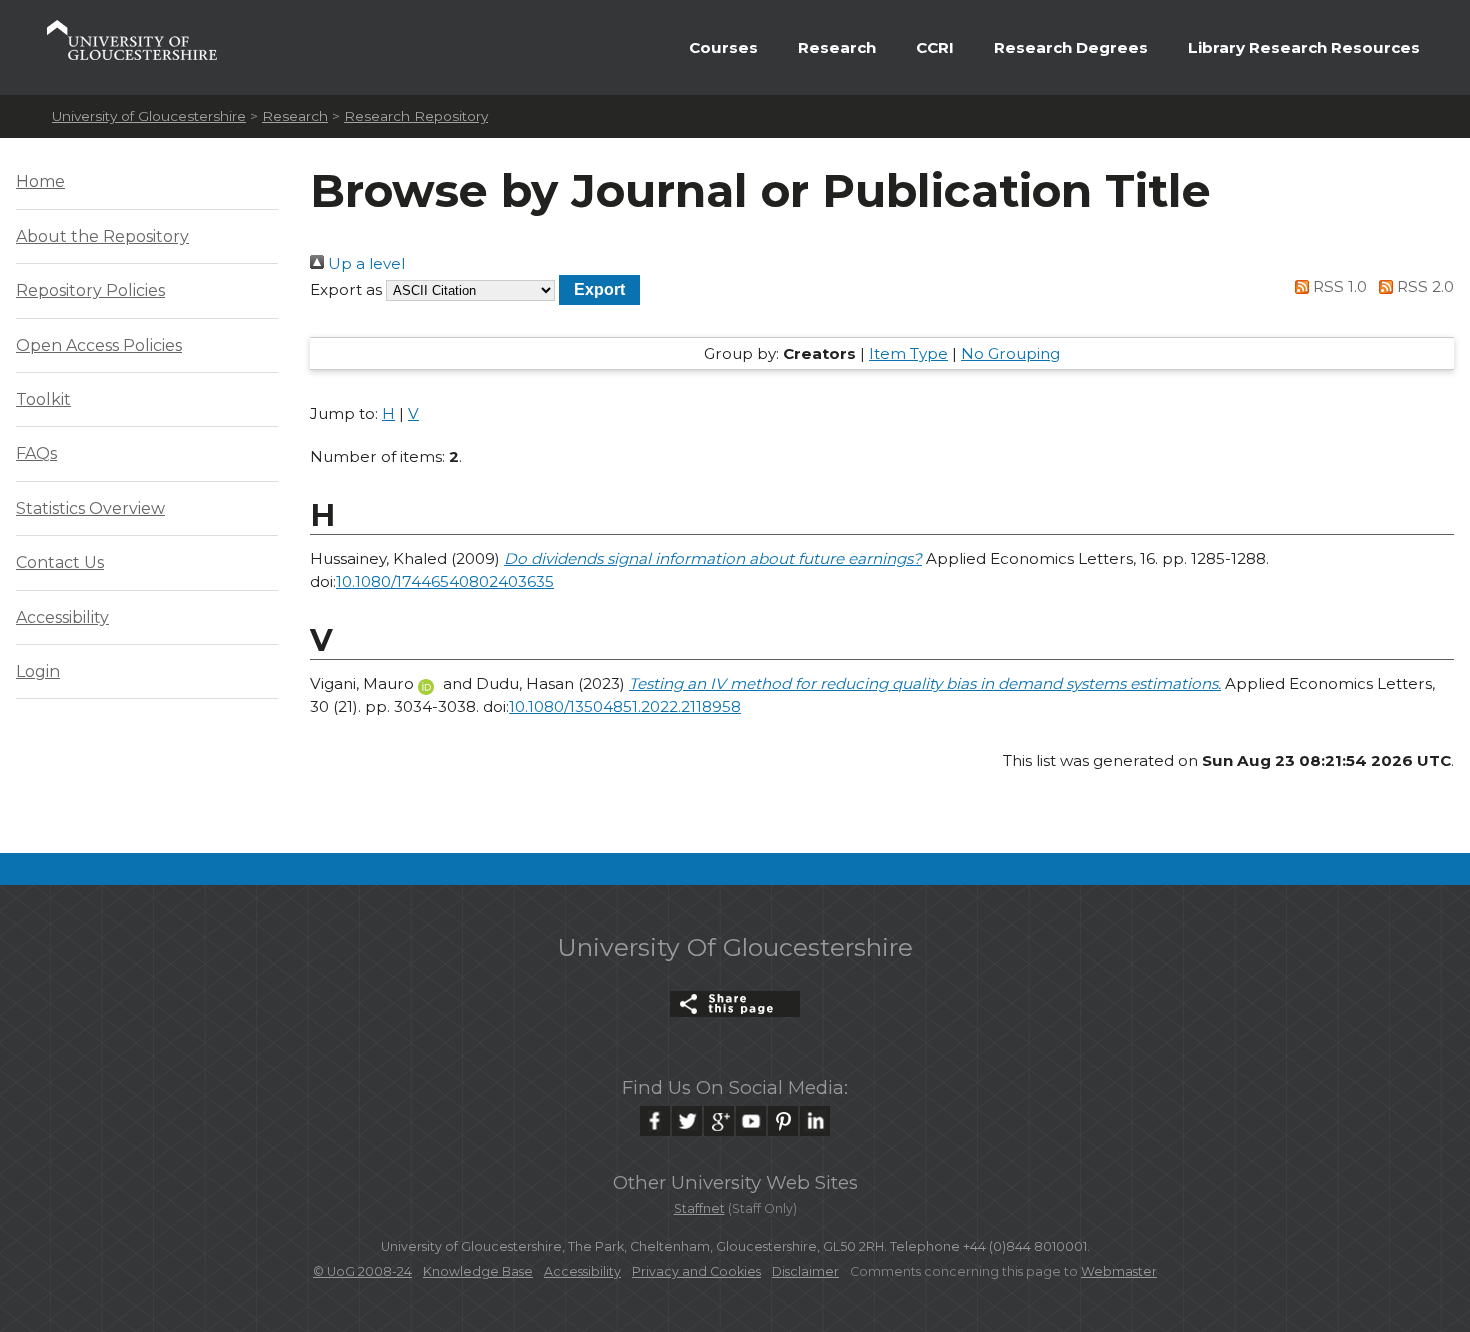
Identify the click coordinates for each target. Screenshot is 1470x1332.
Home (40, 181)
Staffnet (699, 1208)
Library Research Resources (1304, 47)
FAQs (36, 453)
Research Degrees (1071, 47)
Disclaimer (805, 1271)
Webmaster (1119, 1271)
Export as (346, 289)
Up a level (364, 263)
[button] (599, 289)
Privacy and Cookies (696, 1271)
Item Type (908, 353)
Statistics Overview (90, 508)
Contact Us (60, 562)
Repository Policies (90, 290)
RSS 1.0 (1338, 286)
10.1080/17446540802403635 (445, 581)
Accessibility (62, 617)
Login (38, 671)
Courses (723, 47)
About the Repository (102, 236)
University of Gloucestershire (149, 116)
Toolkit (43, 399)
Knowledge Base (478, 1271)
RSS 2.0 (1423, 286)
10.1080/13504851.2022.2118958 (625, 706)
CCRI (935, 47)
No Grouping (1010, 353)
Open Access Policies (99, 345)
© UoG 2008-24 (362, 1271)
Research (837, 47)
